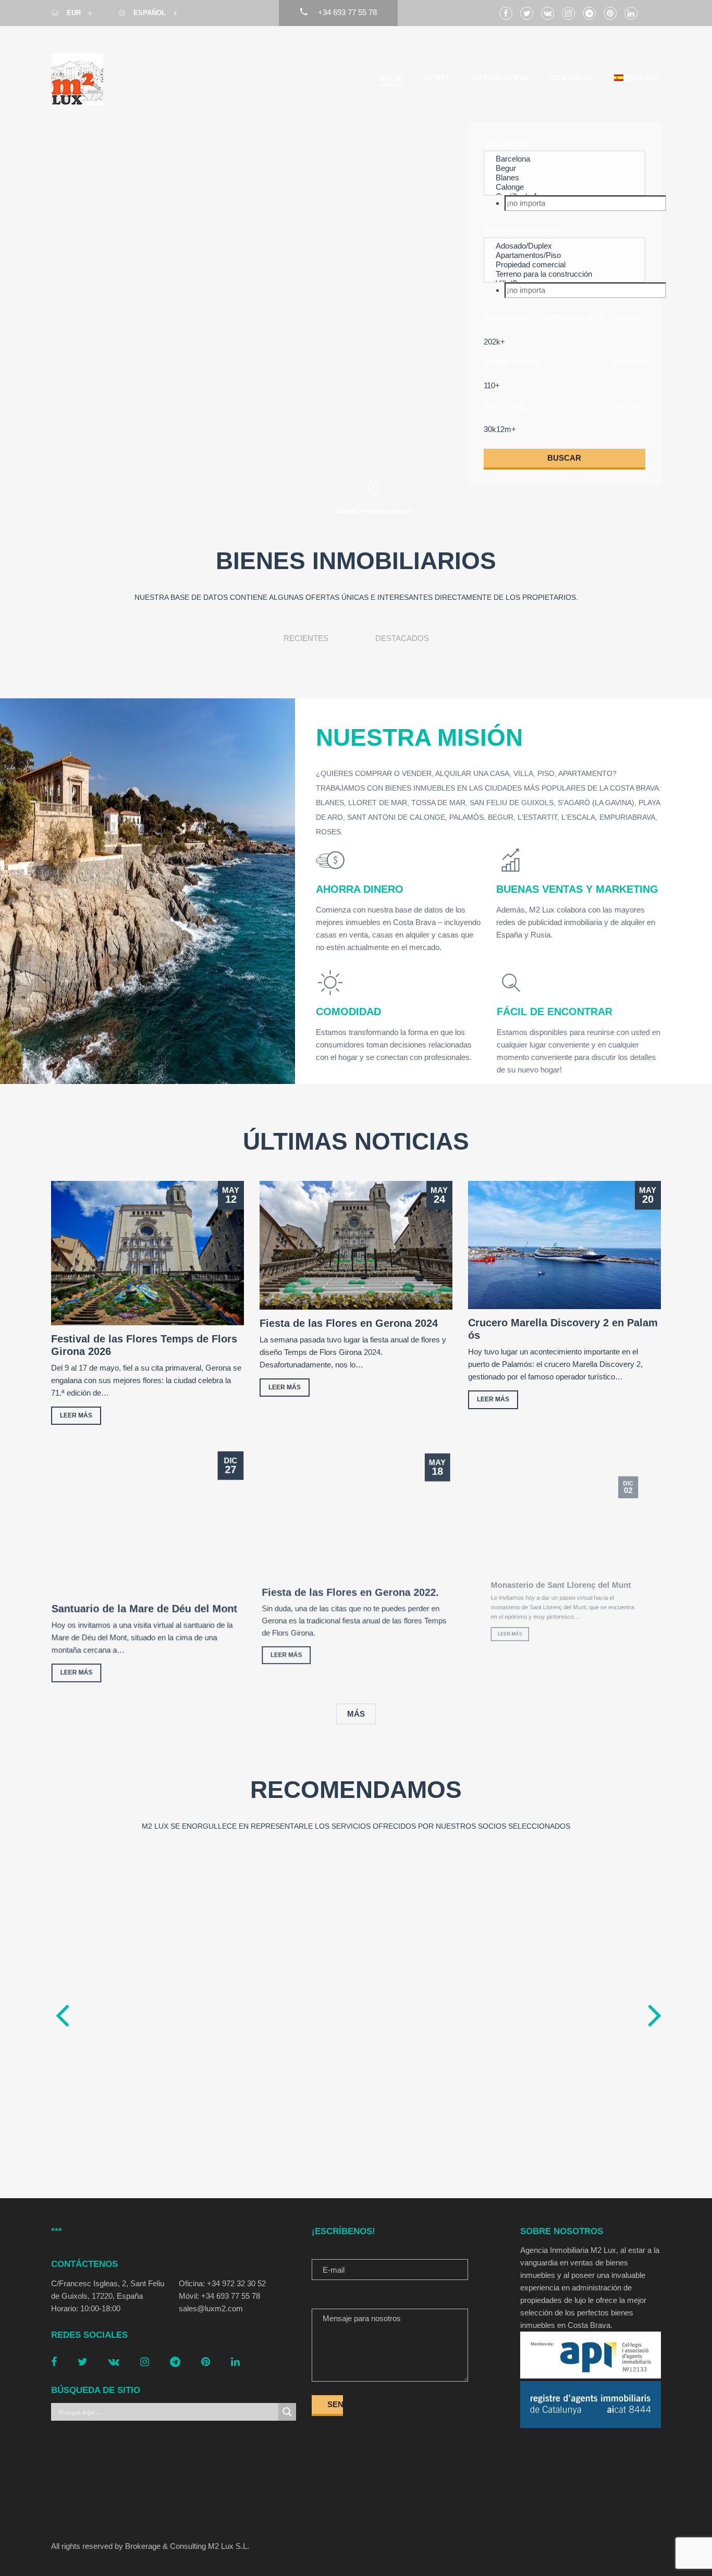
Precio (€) (505, 406)
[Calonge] (564, 187)
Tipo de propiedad (524, 231)
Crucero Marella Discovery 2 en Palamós (563, 1329)
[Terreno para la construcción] (564, 274)
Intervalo (630, 319)
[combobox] (564, 203)
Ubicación (506, 144)
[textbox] (585, 203)
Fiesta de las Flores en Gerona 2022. (350, 1593)
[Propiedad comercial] (564, 265)
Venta (437, 78)
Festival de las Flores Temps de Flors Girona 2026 (144, 1345)
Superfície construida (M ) (544, 318)
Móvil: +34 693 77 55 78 (219, 2296)
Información (500, 78)
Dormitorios (512, 362)
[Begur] (564, 168)
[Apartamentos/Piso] (564, 255)
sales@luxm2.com (211, 2308)
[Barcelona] (564, 159)
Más (356, 1714)
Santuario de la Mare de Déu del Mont (144, 1609)
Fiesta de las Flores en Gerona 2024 (349, 1323)
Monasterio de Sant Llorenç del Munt (560, 1593)
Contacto (571, 78)
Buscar (564, 458)
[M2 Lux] (77, 79)
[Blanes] (564, 178)
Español (150, 13)
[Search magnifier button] (287, 2412)
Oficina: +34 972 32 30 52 (222, 2283)
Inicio (391, 78)
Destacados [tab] (402, 638)
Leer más (76, 1415)
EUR (74, 13)
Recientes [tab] (306, 638)
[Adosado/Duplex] (564, 246)
